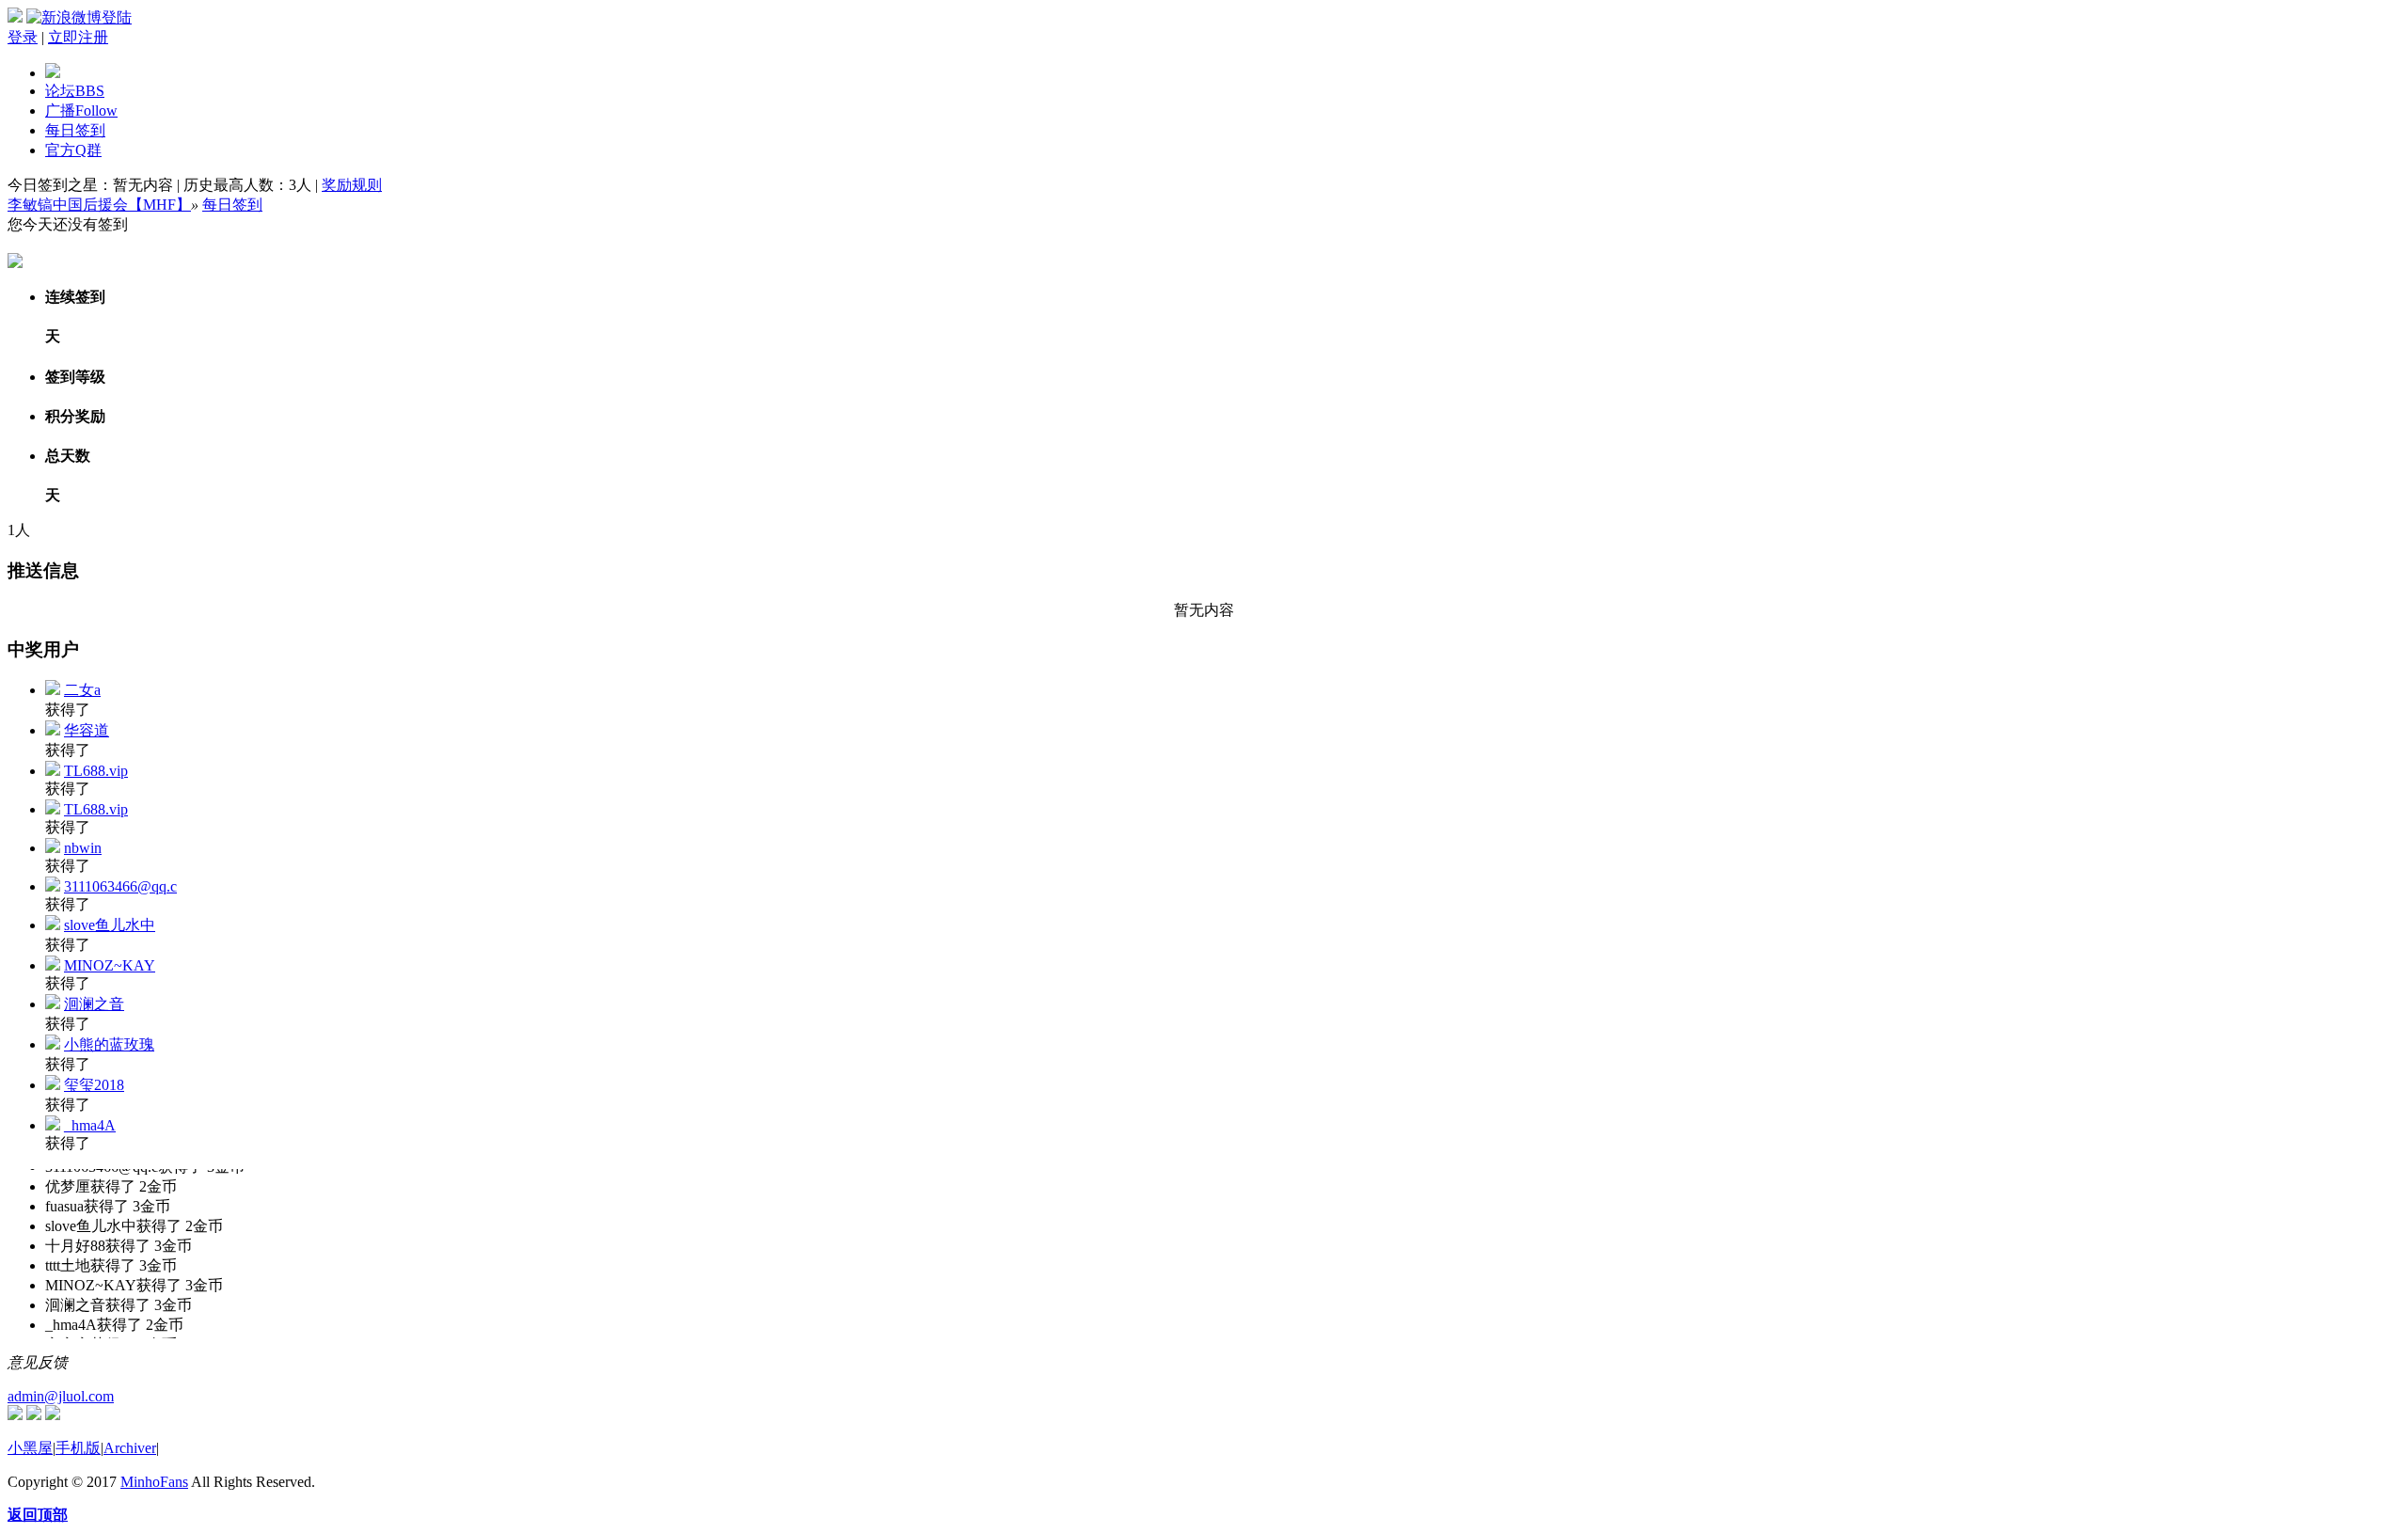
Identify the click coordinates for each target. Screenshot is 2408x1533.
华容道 (87, 730)
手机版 (78, 1448)
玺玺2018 (94, 1085)
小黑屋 (30, 1448)
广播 (81, 111)
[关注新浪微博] (34, 1415)
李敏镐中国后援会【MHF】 (99, 205)
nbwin (83, 848)
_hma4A (90, 1125)
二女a (82, 690)
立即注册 (78, 37)
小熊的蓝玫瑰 (109, 1044)
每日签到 (75, 130)
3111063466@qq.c (120, 886)
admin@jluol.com (61, 1396)
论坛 (75, 91)
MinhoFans (154, 1482)
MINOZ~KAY (110, 965)
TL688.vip (96, 771)
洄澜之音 (94, 1004)
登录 (23, 37)
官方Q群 (73, 150)
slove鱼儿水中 (110, 925)
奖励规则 (352, 185)
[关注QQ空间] (53, 1415)
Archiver (130, 1448)
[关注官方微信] (15, 1415)
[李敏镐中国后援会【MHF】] (53, 73)
